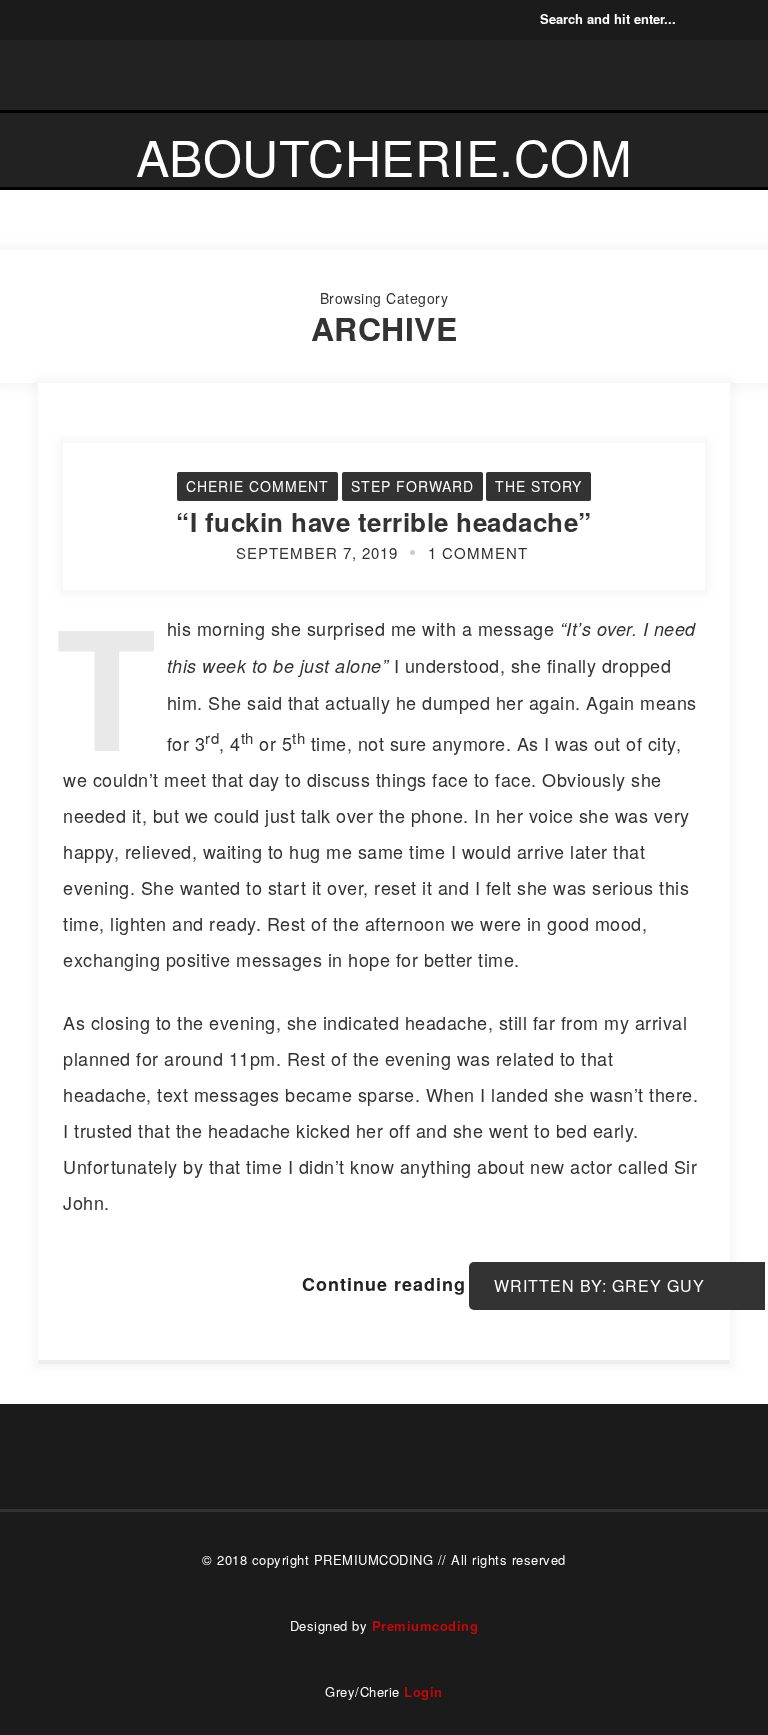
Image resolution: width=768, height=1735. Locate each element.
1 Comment (478, 552)
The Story (538, 486)
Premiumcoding (425, 1625)
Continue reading (384, 1284)
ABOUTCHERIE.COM (384, 155)
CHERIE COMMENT (257, 486)
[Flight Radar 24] (162, 20)
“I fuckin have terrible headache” (384, 521)
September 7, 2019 (317, 552)
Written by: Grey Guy (599, 1285)
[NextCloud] (100, 20)
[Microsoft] (69, 20)
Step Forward (412, 486)
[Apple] (38, 20)
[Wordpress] (131, 20)
